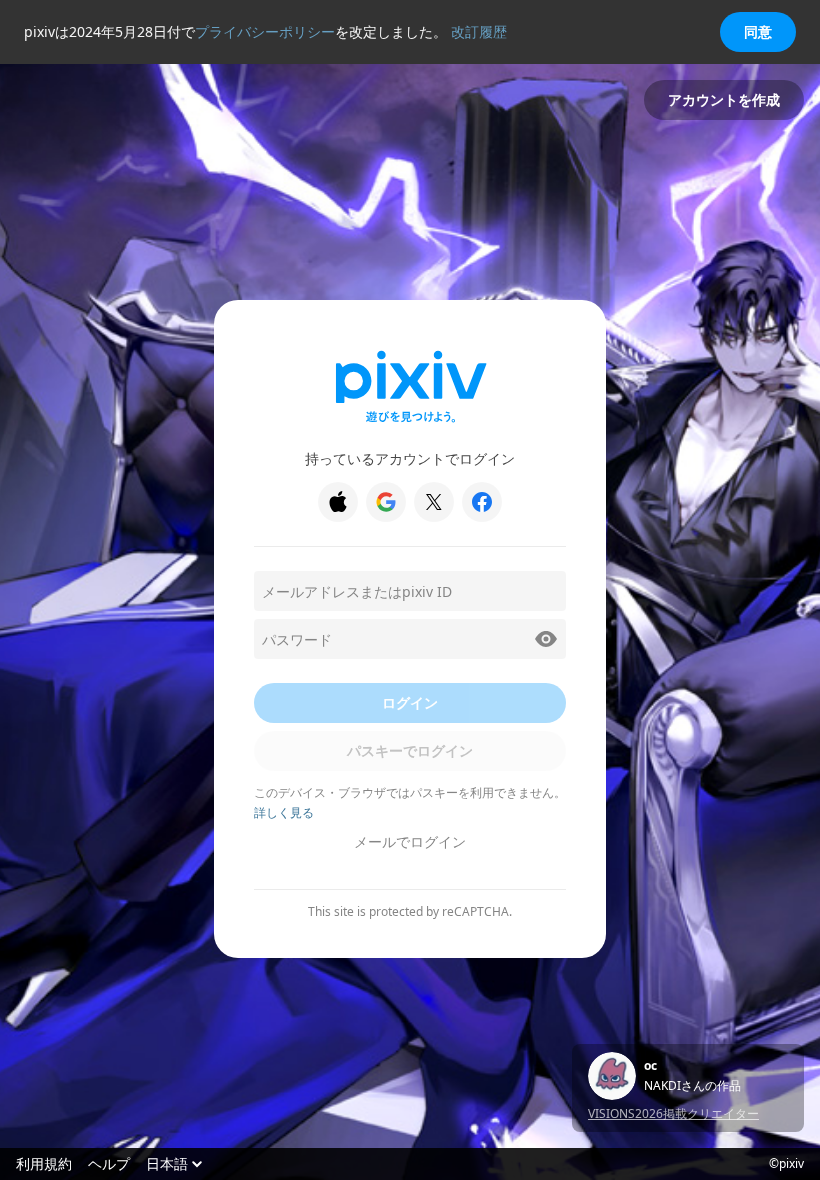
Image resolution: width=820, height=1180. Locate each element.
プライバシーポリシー (265, 31)
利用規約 (44, 1164)
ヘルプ (109, 1164)
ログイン (410, 702)
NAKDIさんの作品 (692, 1086)
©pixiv (786, 1164)
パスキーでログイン (410, 750)
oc (650, 1066)
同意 (758, 31)
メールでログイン (410, 841)
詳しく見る (284, 812)
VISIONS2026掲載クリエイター (673, 1113)
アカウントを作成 (724, 99)
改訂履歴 (479, 31)
